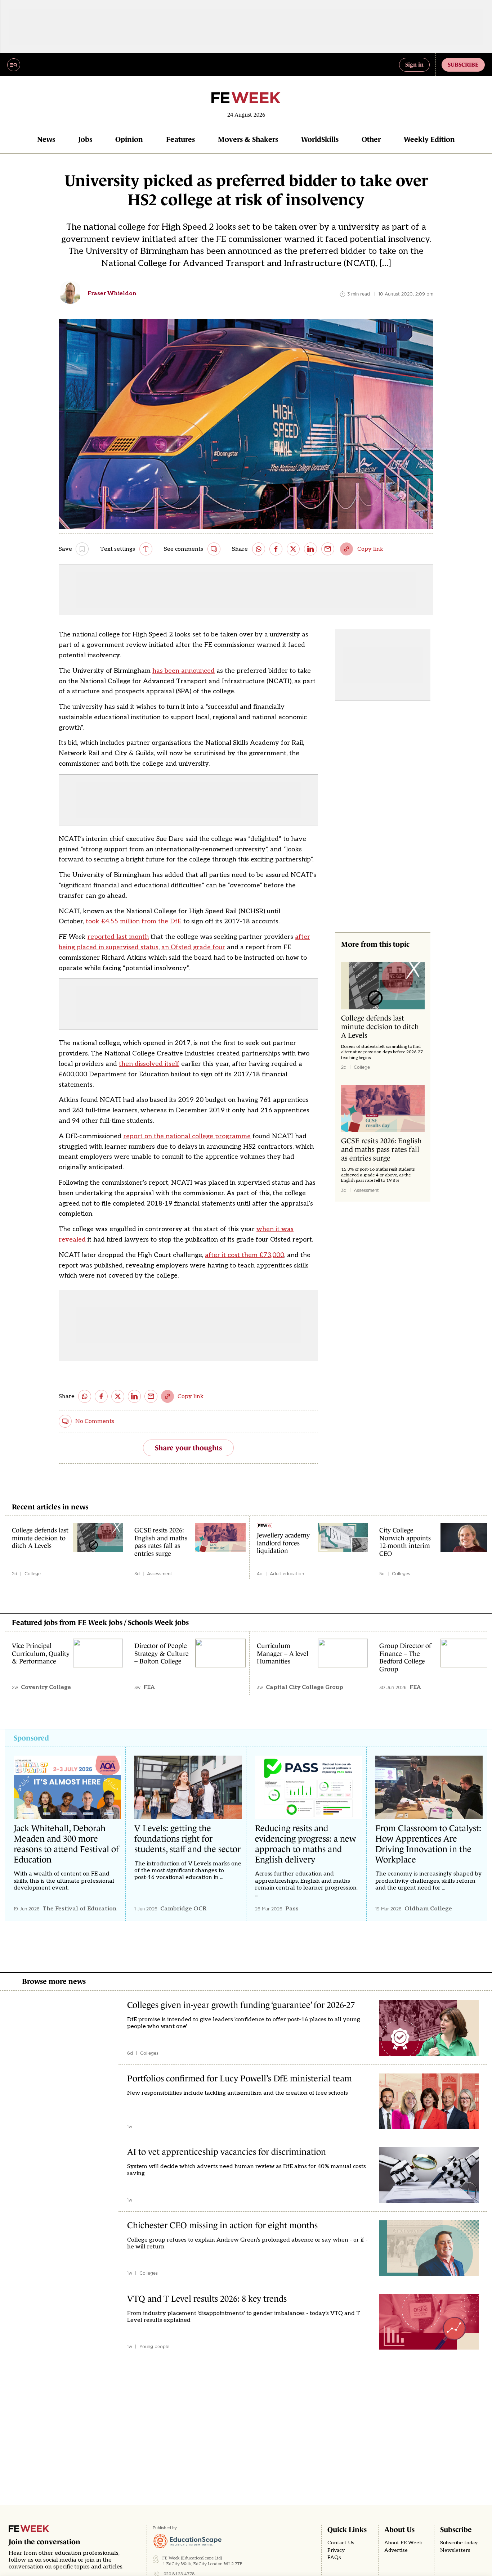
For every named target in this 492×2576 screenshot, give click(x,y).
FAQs (334, 2558)
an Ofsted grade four (193, 947)
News (46, 139)
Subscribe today (459, 2543)
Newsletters (455, 2550)
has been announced (184, 671)
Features (180, 139)
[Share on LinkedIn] (310, 549)
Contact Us (341, 2543)
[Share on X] (293, 549)
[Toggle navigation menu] (14, 65)
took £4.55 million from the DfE (134, 921)
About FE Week (403, 2543)
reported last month (118, 937)
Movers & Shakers (248, 139)
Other (371, 139)
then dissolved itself (149, 1064)
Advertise (396, 2550)
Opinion (129, 139)
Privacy (336, 2550)
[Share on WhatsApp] (259, 549)
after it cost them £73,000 (245, 1255)
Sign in (414, 64)
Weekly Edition (429, 139)
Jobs (85, 139)
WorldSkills (320, 139)
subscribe (463, 64)
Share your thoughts (188, 1448)
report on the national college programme (187, 1136)
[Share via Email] (328, 549)
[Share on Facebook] (276, 549)
